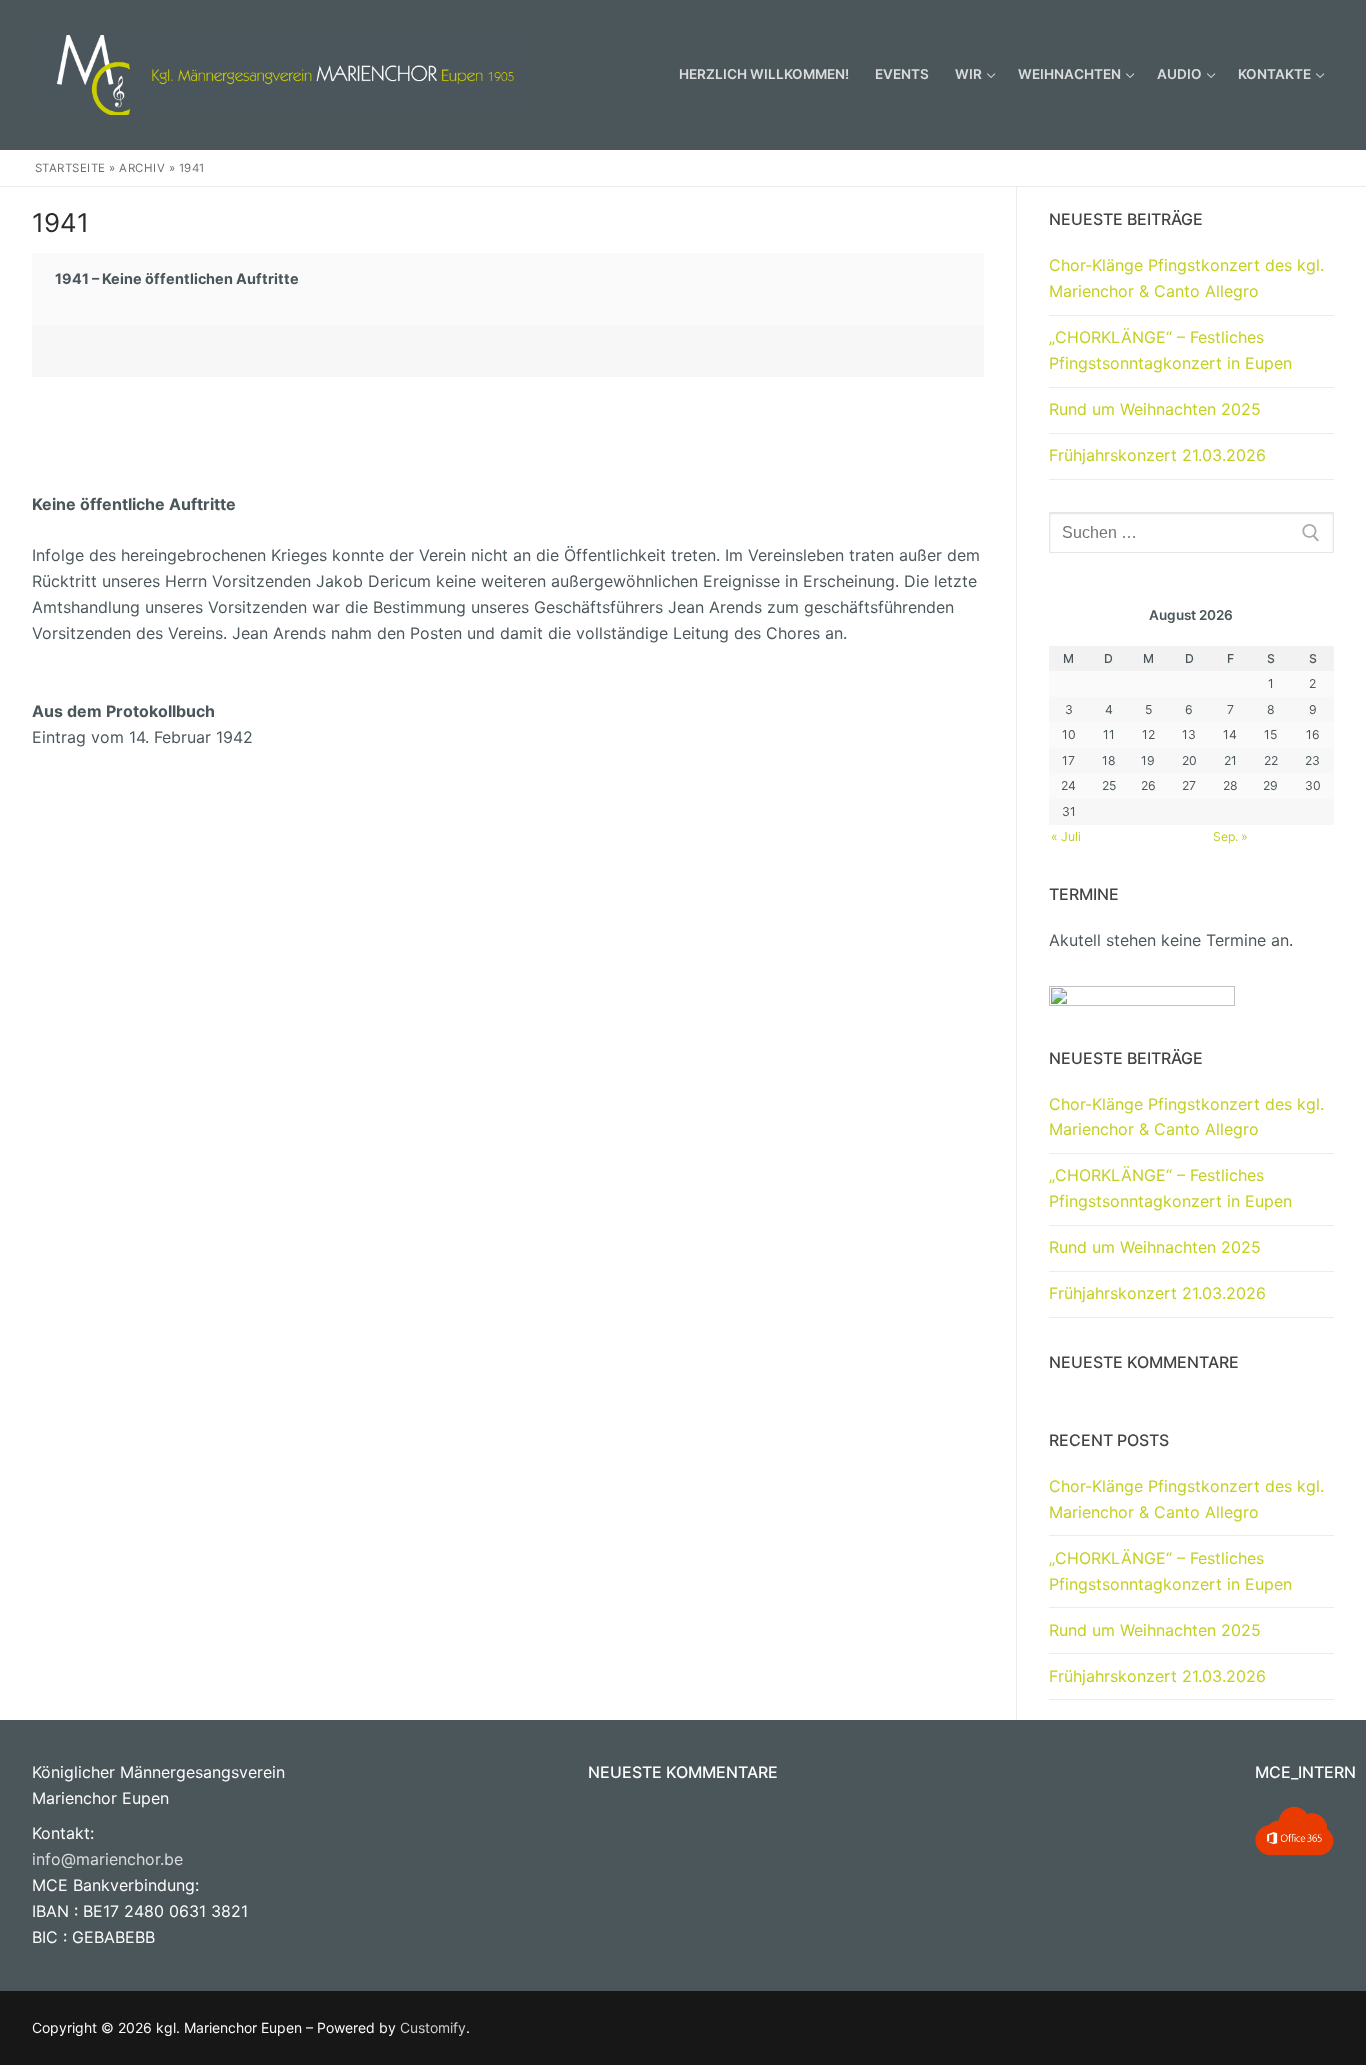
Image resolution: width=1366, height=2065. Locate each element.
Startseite (70, 168)
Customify (433, 2027)
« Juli (1066, 836)
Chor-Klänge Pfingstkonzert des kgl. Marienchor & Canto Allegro (1186, 278)
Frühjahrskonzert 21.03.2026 (1157, 455)
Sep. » (1230, 836)
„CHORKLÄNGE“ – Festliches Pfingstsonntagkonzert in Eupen (1170, 350)
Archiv (142, 168)
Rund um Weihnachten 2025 (1155, 409)
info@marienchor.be (107, 1859)
